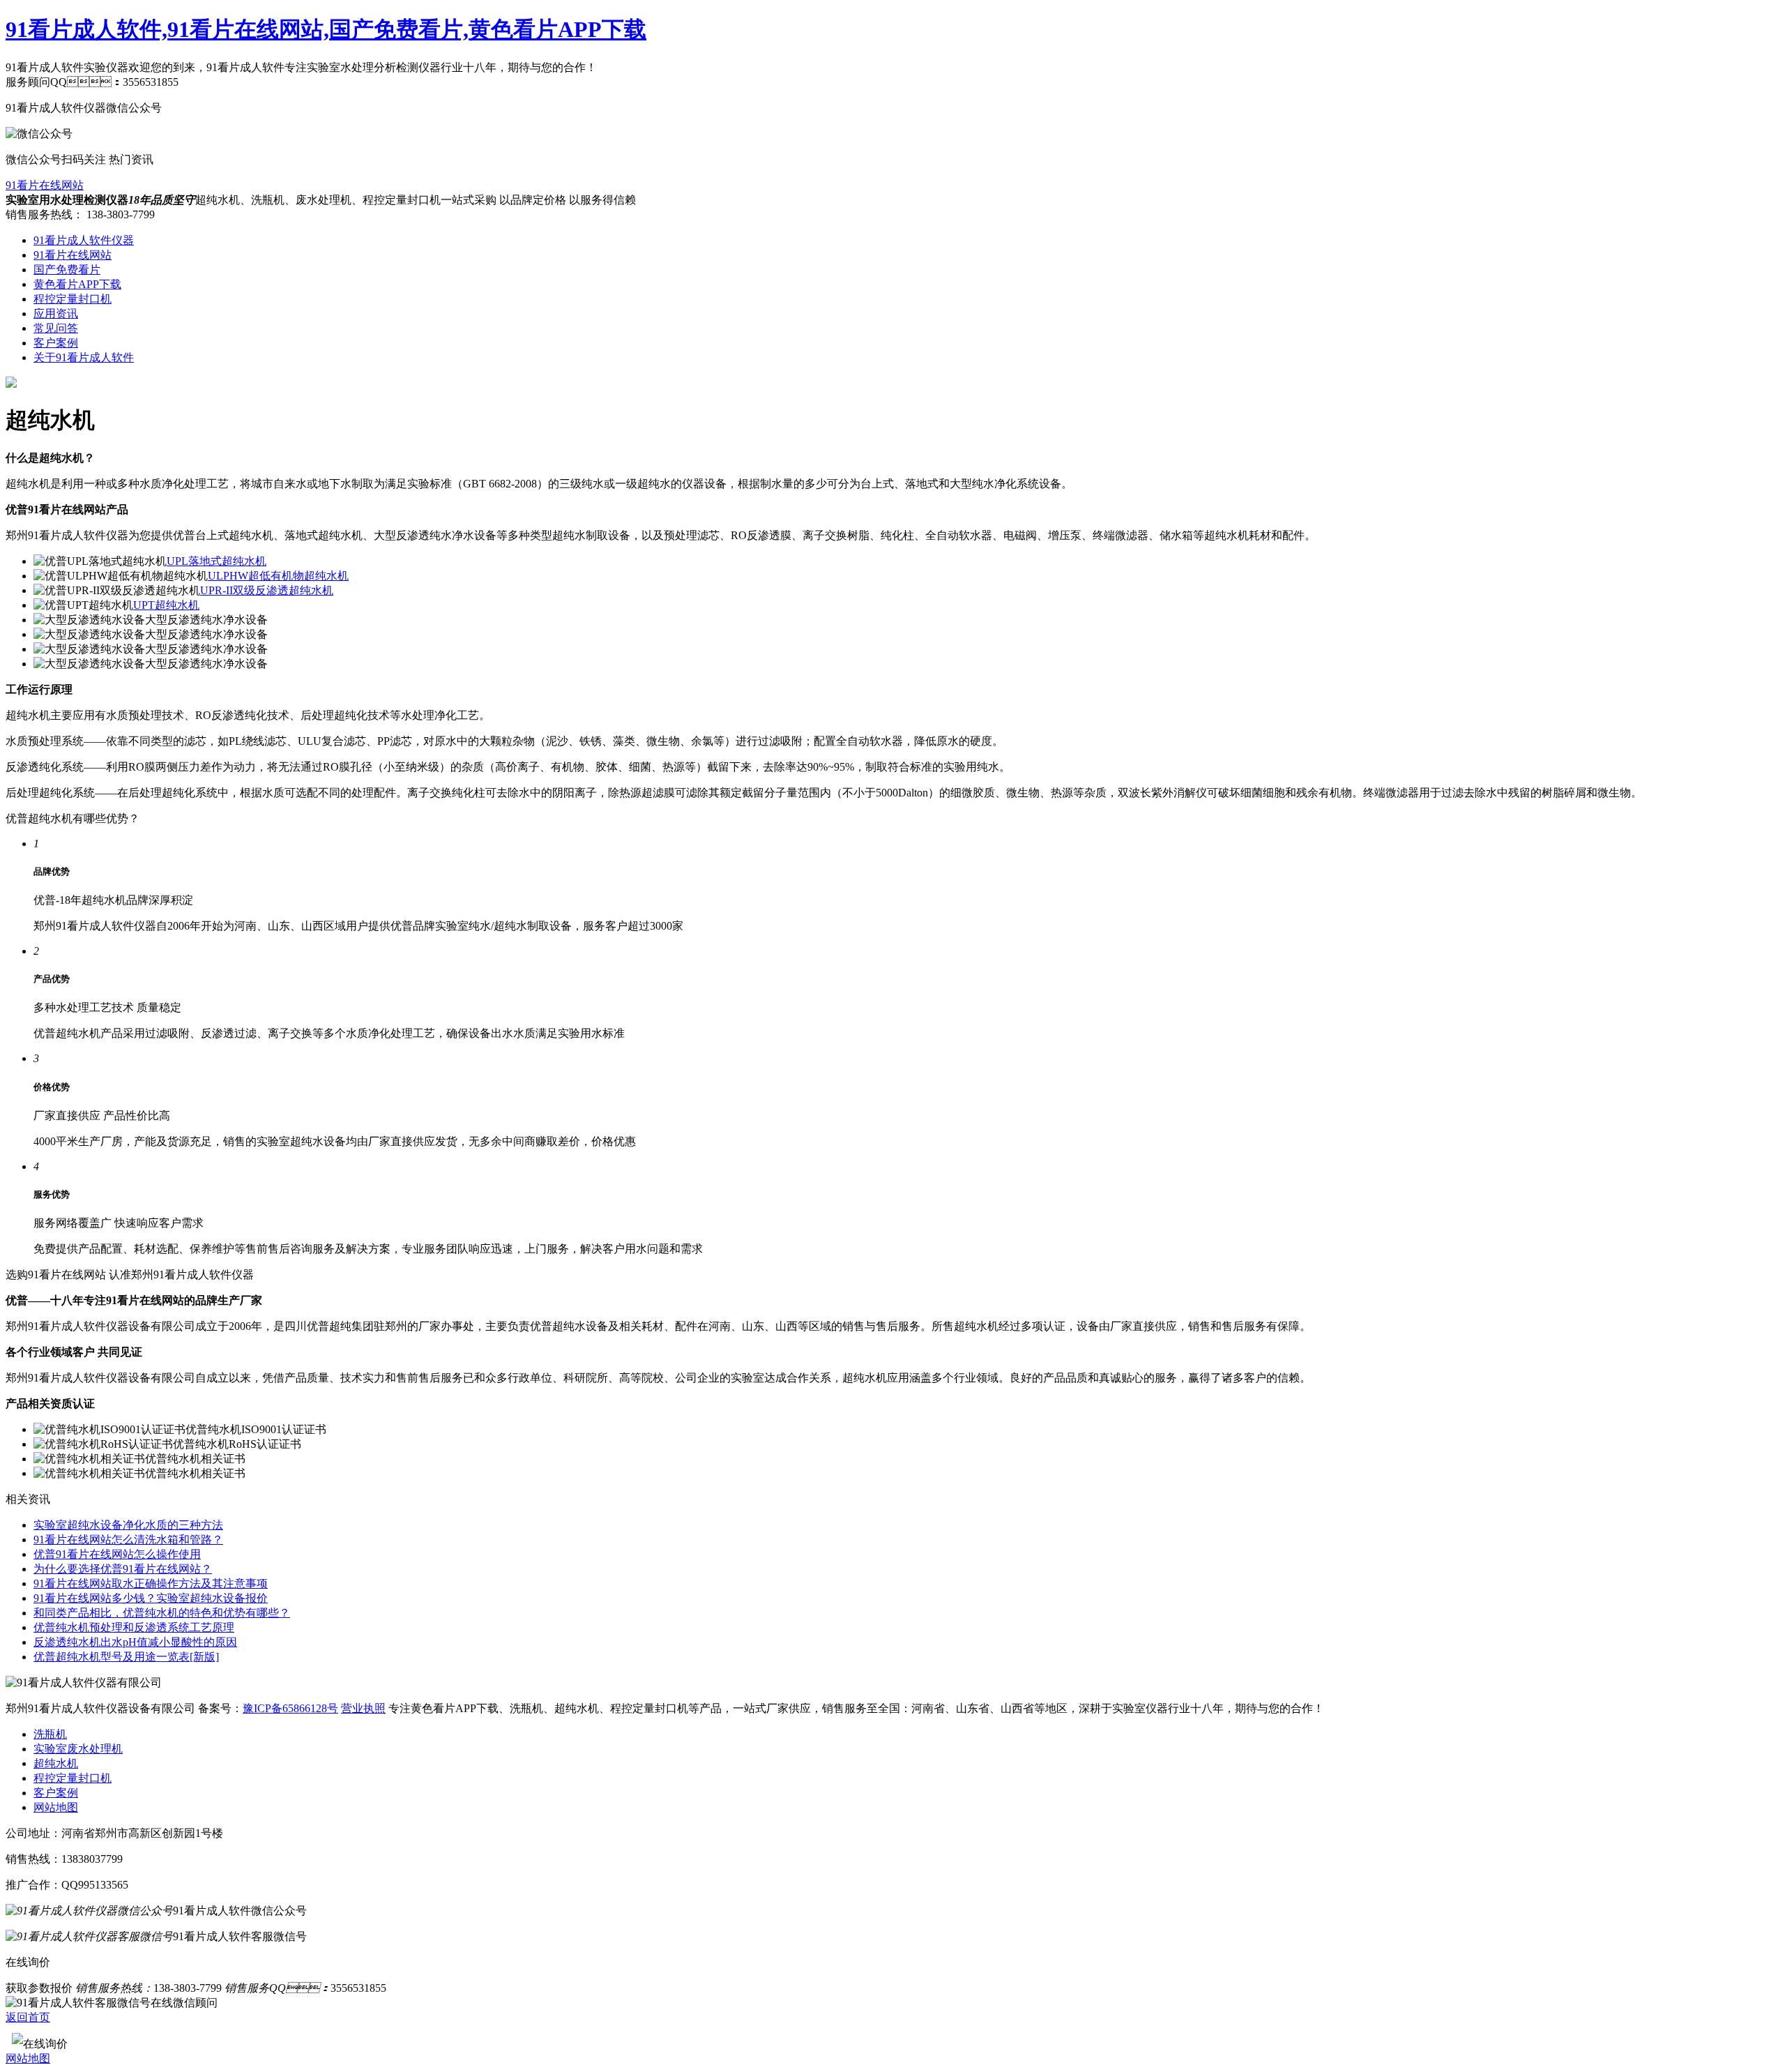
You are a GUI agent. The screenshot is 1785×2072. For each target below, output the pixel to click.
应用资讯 (56, 313)
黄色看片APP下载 (77, 284)
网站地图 (56, 1807)
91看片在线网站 (45, 185)
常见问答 (56, 328)
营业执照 (363, 1708)
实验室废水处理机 (78, 1749)
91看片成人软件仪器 (84, 240)
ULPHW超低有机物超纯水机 (278, 576)
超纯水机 (56, 1763)
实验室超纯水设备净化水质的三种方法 (128, 1525)
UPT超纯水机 (166, 605)
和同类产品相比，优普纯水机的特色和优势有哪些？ (162, 1613)
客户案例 (56, 343)
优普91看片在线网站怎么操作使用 (117, 1554)
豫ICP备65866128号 (290, 1708)
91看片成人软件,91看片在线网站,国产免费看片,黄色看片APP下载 (326, 29)
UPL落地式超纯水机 (217, 561)
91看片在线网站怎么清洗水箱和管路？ (128, 1540)
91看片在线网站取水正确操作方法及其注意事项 (151, 1583)
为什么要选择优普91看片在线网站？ (123, 1569)
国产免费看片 (67, 270)
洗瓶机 (50, 1734)
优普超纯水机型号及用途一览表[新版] (126, 1657)
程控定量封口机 (73, 299)
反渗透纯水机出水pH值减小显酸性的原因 (135, 1642)
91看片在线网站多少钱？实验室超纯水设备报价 (151, 1598)
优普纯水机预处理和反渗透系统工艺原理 (134, 1627)
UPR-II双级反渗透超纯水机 (267, 590)
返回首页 (28, 2017)
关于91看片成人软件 (84, 357)
